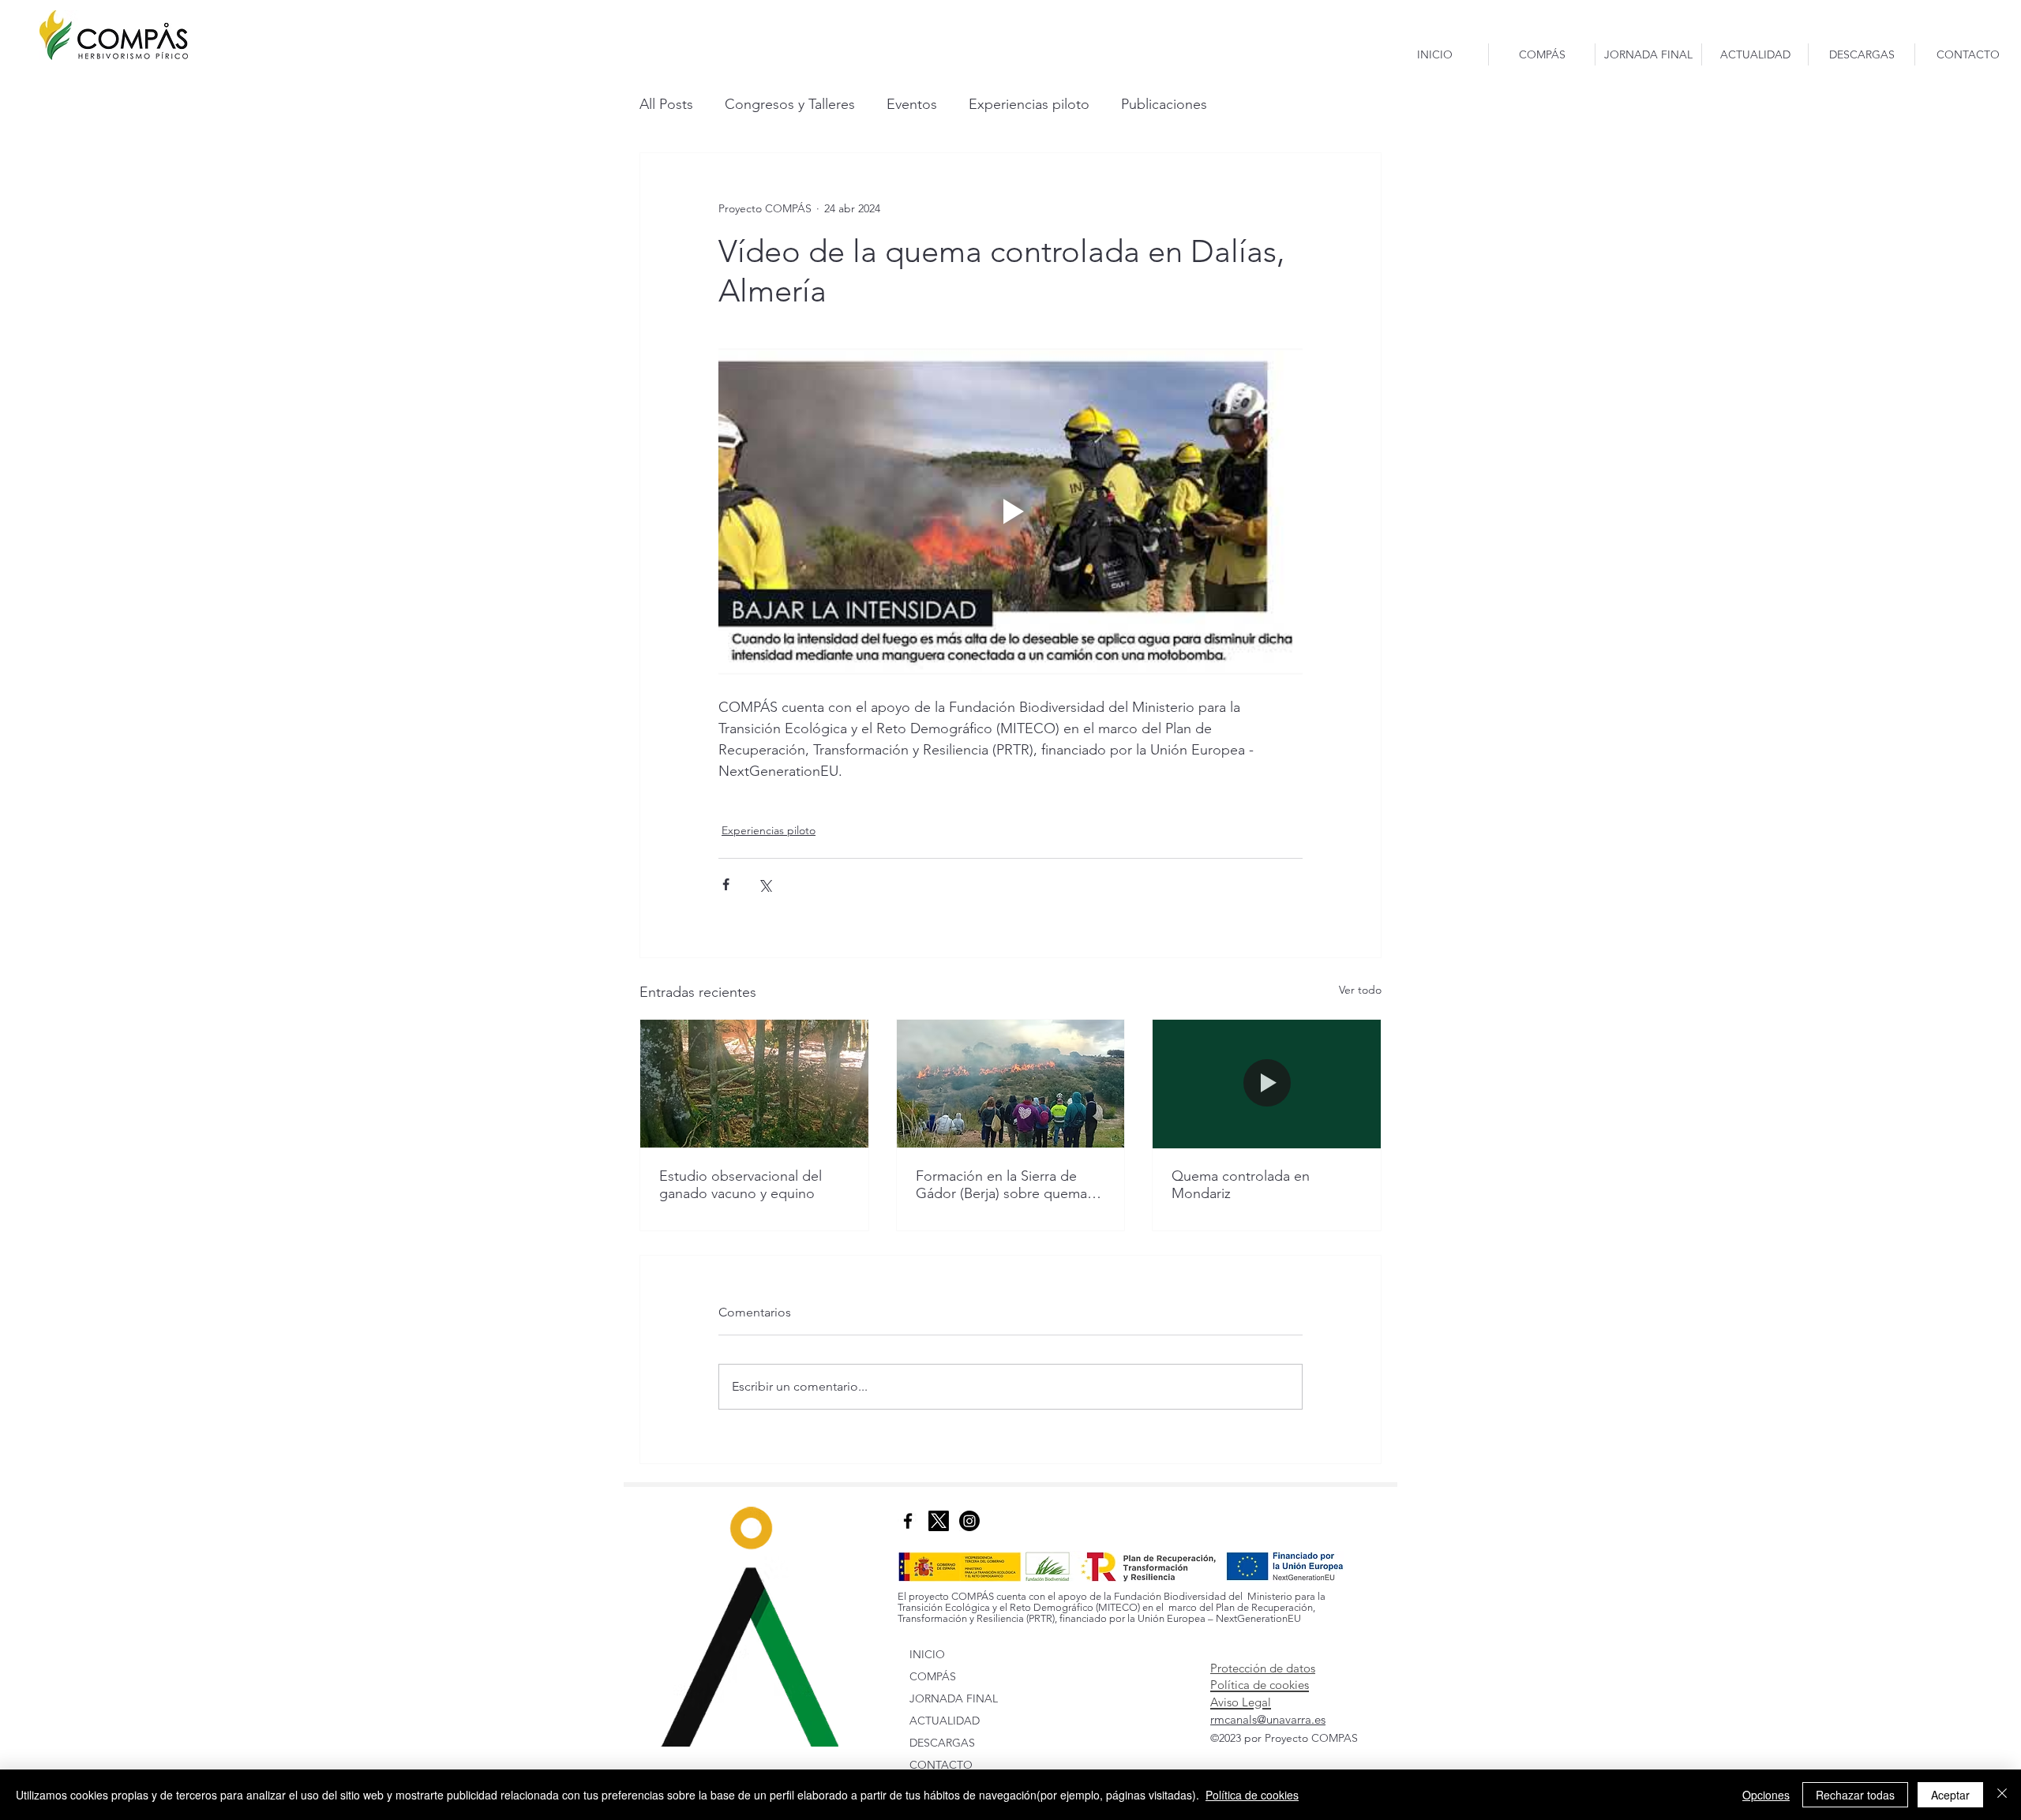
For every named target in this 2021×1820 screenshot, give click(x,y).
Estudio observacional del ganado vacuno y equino (741, 1185)
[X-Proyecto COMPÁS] (939, 1521)
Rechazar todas (1855, 1795)
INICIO (927, 1654)
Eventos (912, 104)
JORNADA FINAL (954, 1698)
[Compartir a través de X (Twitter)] (765, 884)
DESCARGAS (942, 1743)
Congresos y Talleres (790, 104)
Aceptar (1950, 1795)
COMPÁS (933, 1676)
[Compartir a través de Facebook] (726, 884)
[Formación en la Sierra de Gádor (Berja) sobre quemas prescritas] (1011, 1084)
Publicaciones (1164, 104)
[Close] (2002, 1795)
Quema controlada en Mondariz (1241, 1185)
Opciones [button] (1766, 1795)
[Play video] (1010, 511)
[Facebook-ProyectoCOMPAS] (908, 1521)
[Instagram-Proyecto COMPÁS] (969, 1521)
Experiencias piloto (1029, 104)
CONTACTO (941, 1765)
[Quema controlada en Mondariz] (1267, 1084)
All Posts (666, 104)
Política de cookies (1252, 1795)
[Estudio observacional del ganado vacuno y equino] (754, 1084)
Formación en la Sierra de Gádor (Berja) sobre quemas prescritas (1005, 1185)
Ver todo (1360, 990)
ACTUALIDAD (945, 1721)
